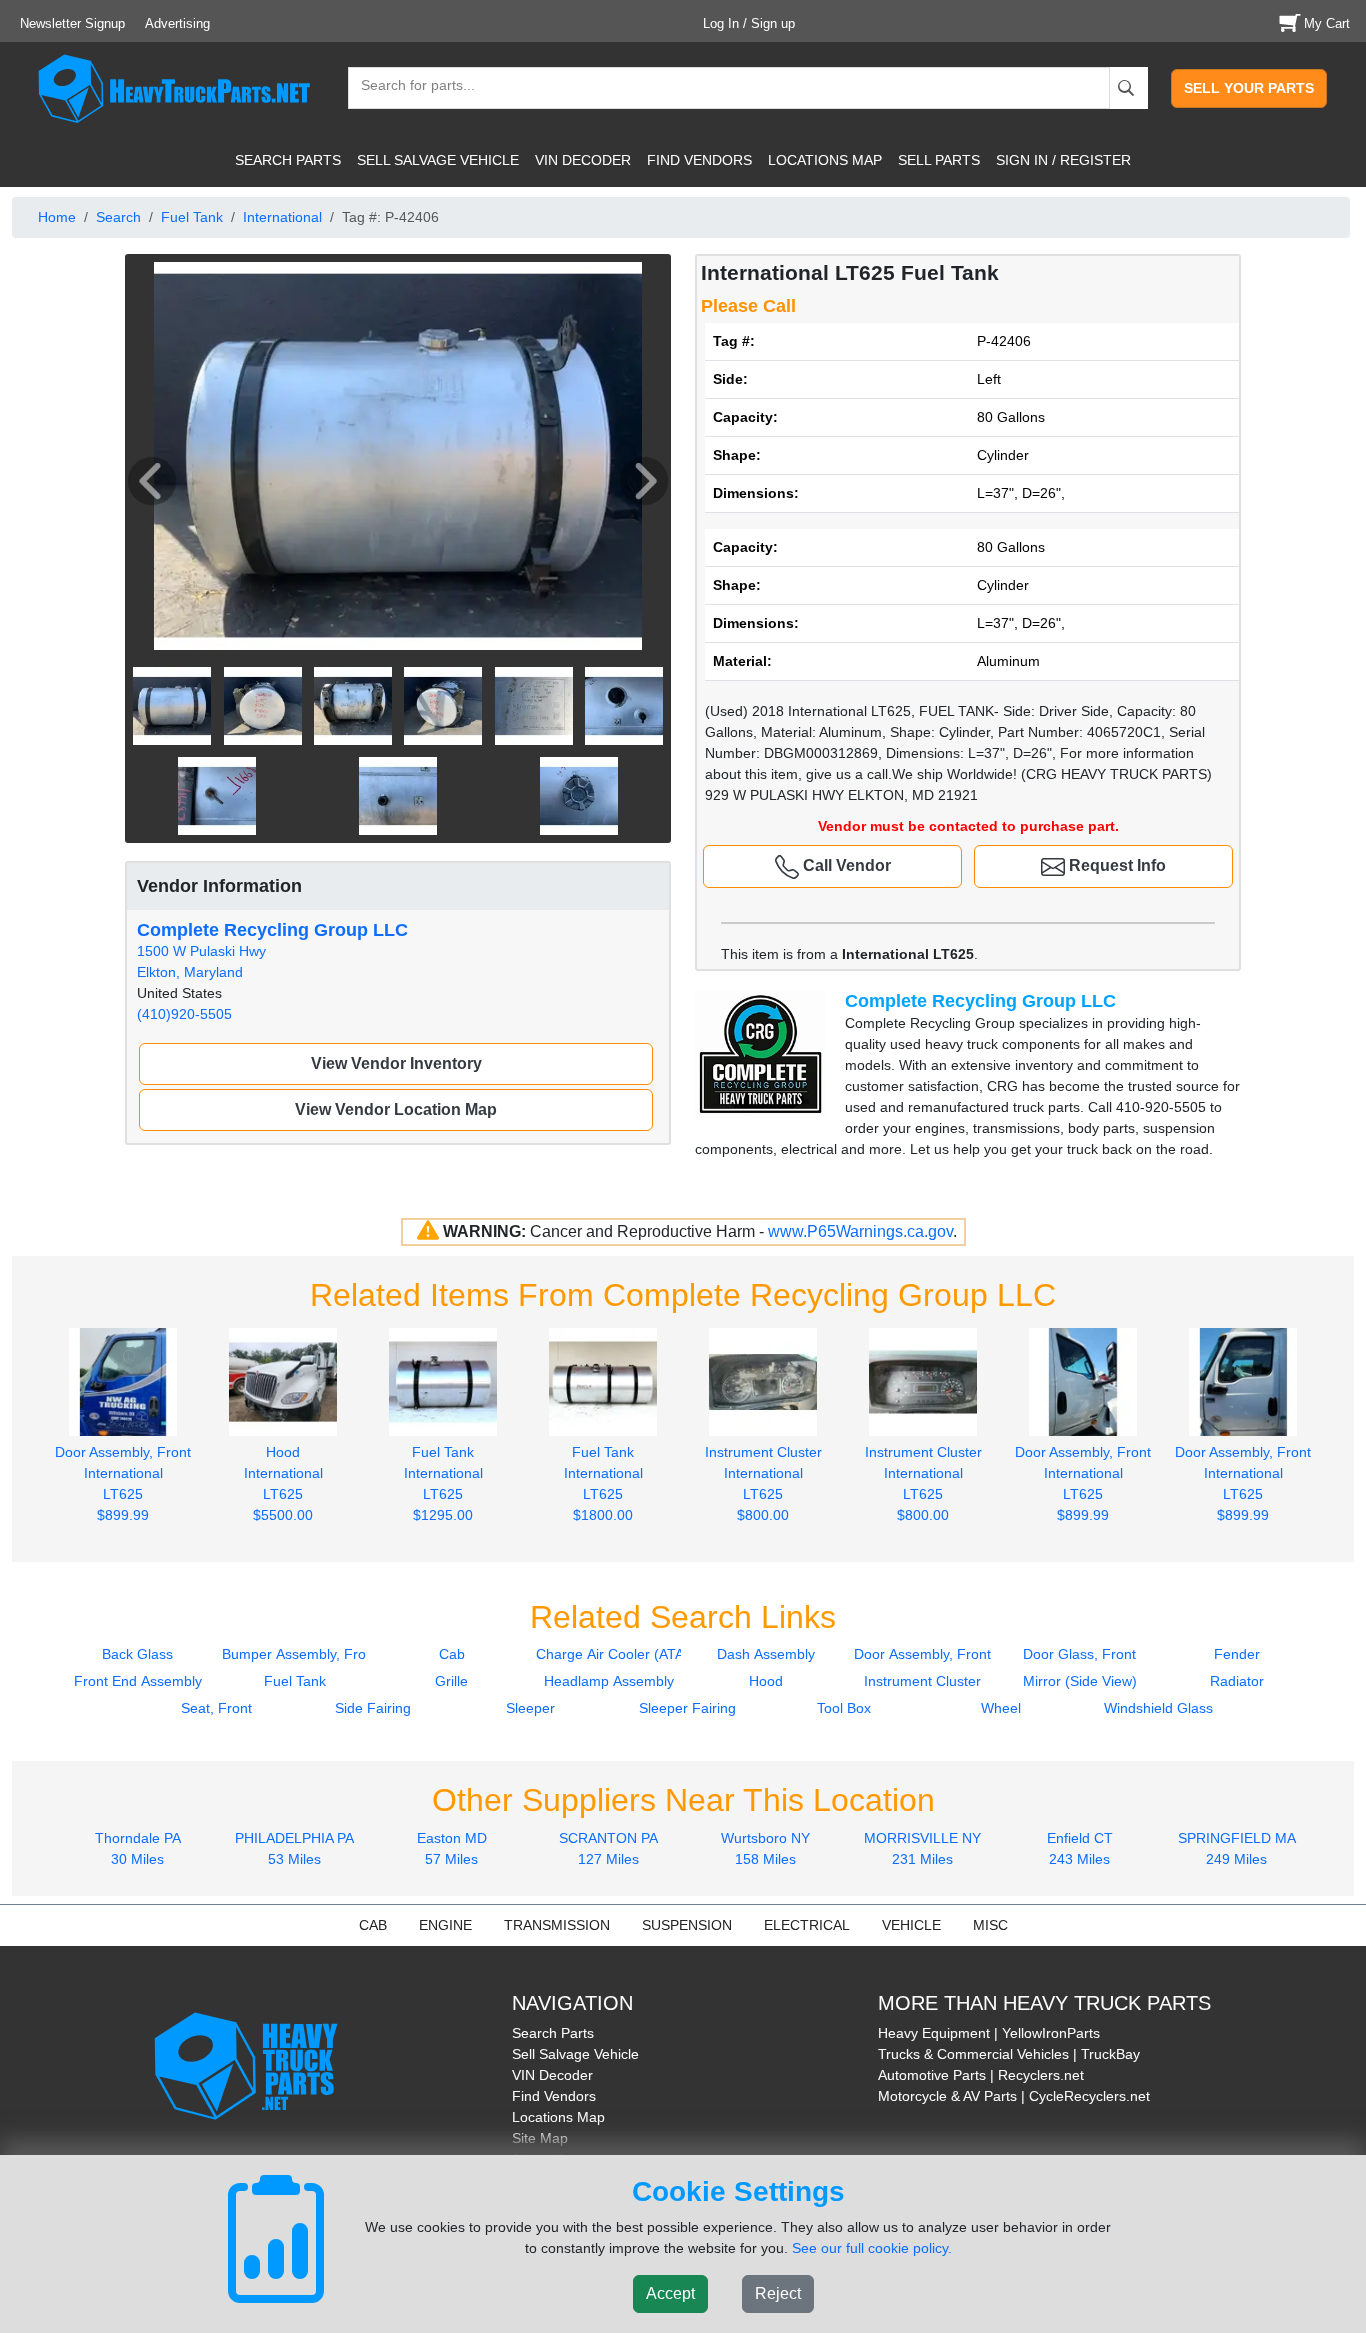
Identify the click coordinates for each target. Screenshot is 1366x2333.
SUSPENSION (687, 1925)
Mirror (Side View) (1080, 1681)
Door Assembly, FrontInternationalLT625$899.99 (123, 1483)
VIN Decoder (552, 2075)
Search (118, 217)
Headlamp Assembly (609, 1681)
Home (57, 217)
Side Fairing (373, 1708)
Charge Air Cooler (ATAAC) (622, 1654)
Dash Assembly (766, 1654)
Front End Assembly (138, 1681)
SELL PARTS (939, 160)
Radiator (1237, 1681)
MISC (990, 1925)
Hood (766, 1681)
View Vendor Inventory (396, 1063)
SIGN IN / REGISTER (1063, 160)
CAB (373, 1925)
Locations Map (558, 2117)
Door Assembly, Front (922, 1654)
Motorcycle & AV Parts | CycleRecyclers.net (1014, 2096)
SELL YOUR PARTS (1249, 88)
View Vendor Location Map (396, 1109)
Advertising (177, 23)
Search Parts (553, 2033)
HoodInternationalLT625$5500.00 (283, 1483)
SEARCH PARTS (288, 160)
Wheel (1001, 1708)
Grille (451, 1681)
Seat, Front (216, 1708)
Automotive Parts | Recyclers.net (981, 2075)
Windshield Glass (1158, 1708)
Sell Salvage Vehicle (575, 2054)
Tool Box (844, 1708)
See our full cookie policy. (872, 2248)
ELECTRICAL (807, 1925)
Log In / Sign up (749, 23)
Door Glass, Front (1079, 1654)
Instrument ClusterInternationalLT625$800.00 (763, 1483)
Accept (670, 2293)
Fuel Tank (192, 217)
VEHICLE (911, 1925)
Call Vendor (845, 865)
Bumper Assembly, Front (300, 1654)
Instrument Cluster (922, 1681)
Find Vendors (554, 2096)
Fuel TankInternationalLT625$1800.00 (603, 1483)
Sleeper (530, 1708)
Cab (452, 1654)
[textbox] (409, 87)
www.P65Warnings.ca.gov (860, 1231)
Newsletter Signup (72, 23)
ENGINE (445, 1925)
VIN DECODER (583, 160)
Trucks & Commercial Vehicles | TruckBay (1009, 2054)
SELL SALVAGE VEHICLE (438, 160)
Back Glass (137, 1654)
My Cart (1327, 23)
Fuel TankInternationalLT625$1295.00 (443, 1483)
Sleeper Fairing (687, 1708)
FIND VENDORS (699, 160)
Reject (778, 2293)
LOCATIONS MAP (825, 160)
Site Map (540, 2138)
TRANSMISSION (557, 1925)
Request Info (1115, 865)
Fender (1237, 1654)
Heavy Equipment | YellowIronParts (989, 2033)
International (282, 217)
